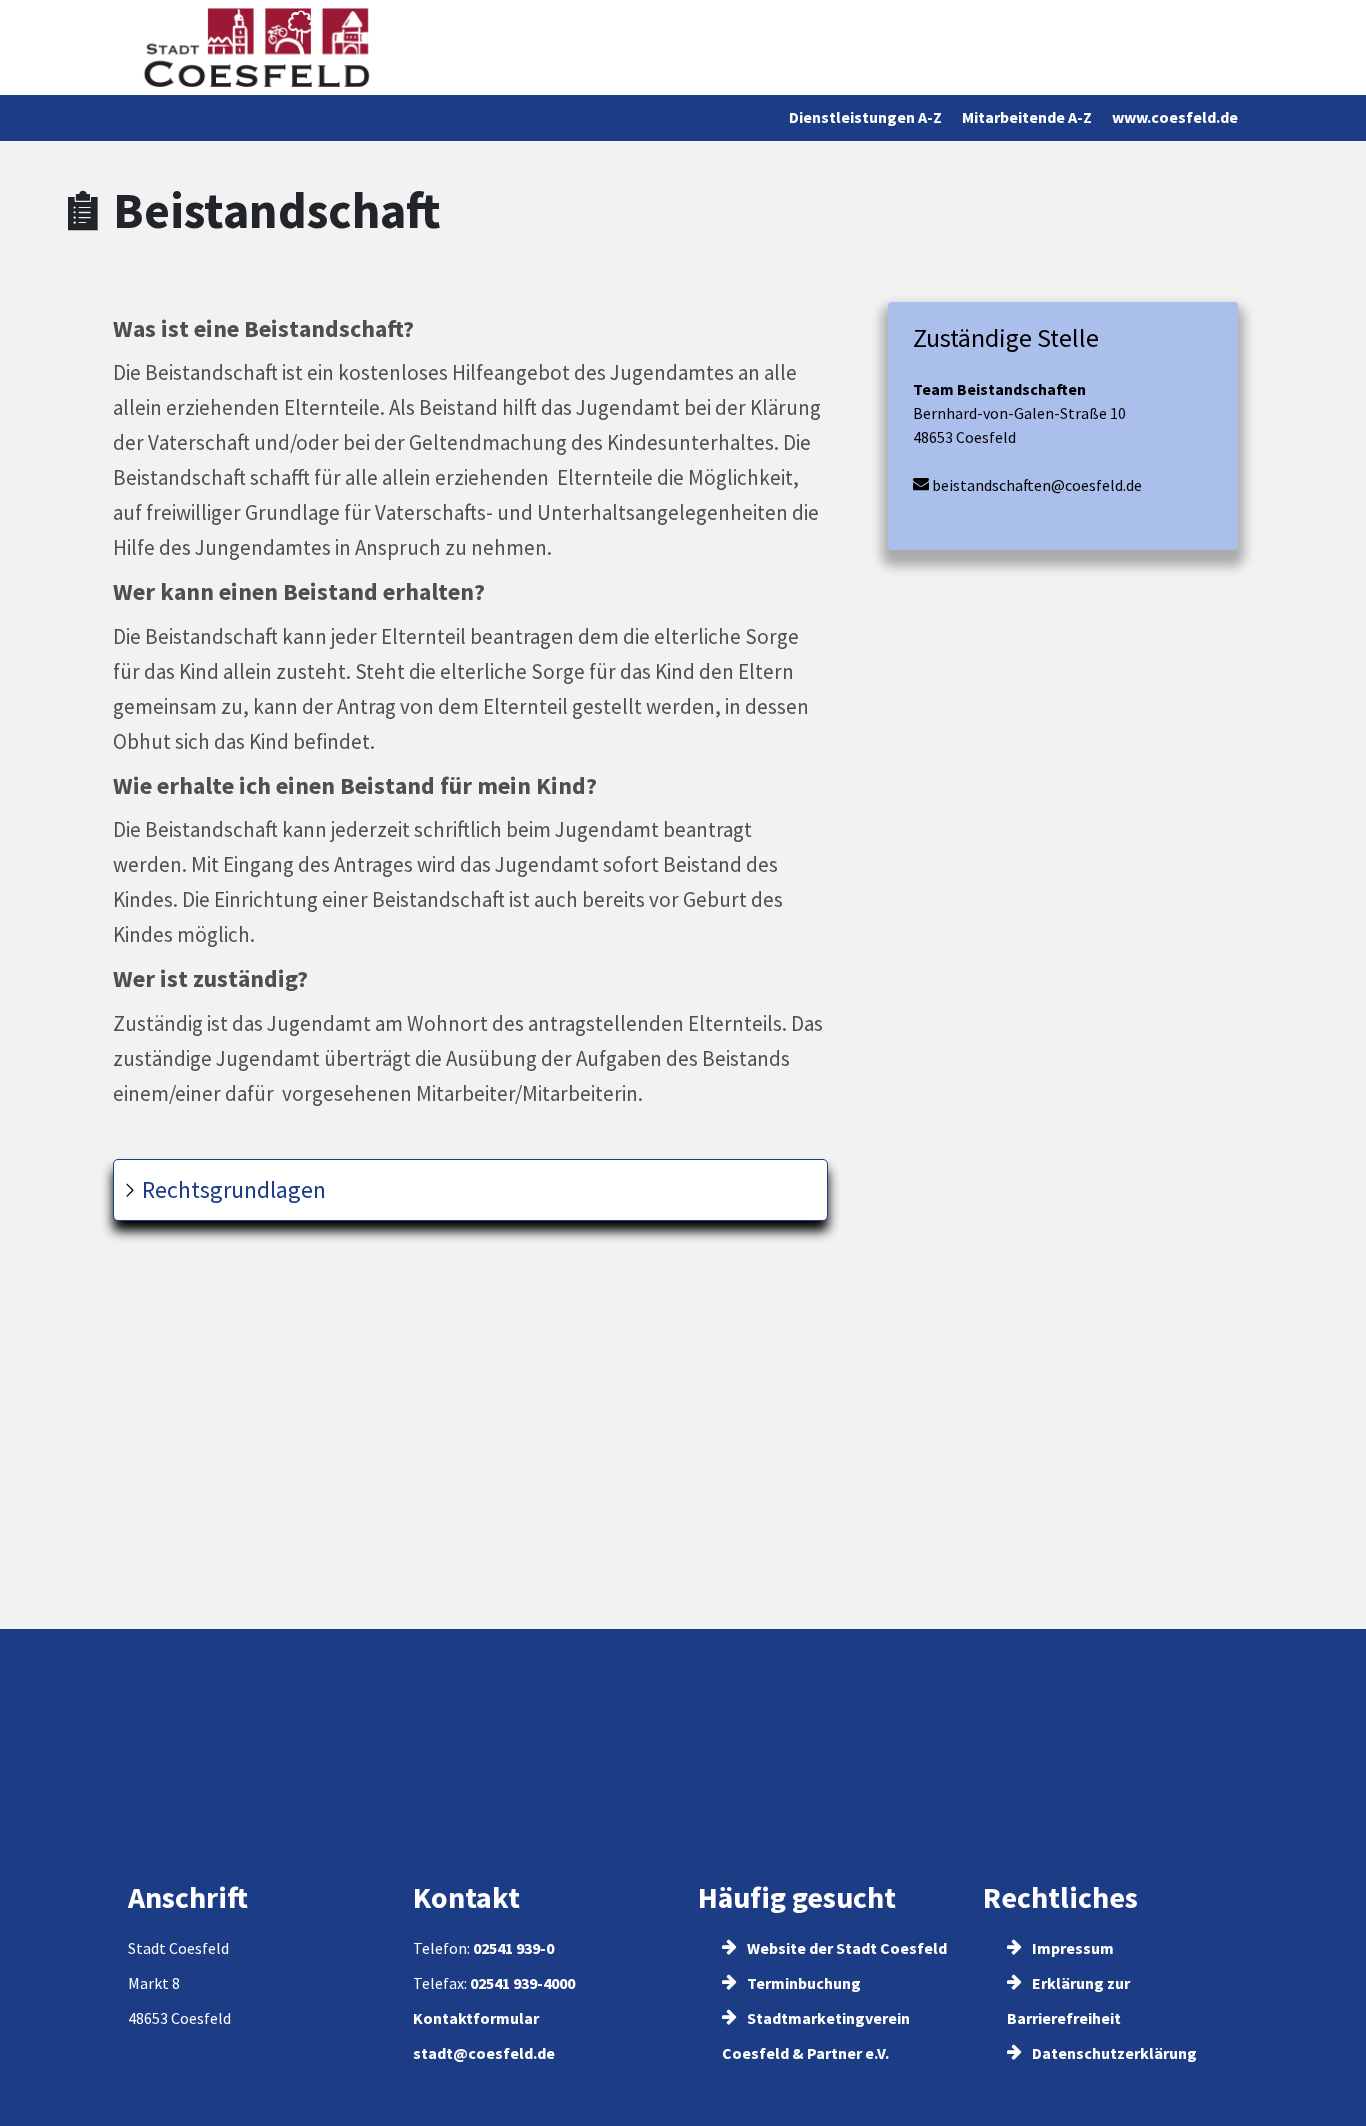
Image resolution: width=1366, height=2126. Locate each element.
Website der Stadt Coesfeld (845, 1948)
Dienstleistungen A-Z (865, 117)
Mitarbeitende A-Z (1027, 117)
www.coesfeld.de (1175, 117)
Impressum (1071, 1948)
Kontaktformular (476, 2018)
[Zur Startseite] (256, 47)
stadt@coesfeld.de (484, 2053)
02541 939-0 (513, 1948)
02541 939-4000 (522, 1983)
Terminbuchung (802, 1983)
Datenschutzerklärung (1113, 2053)
